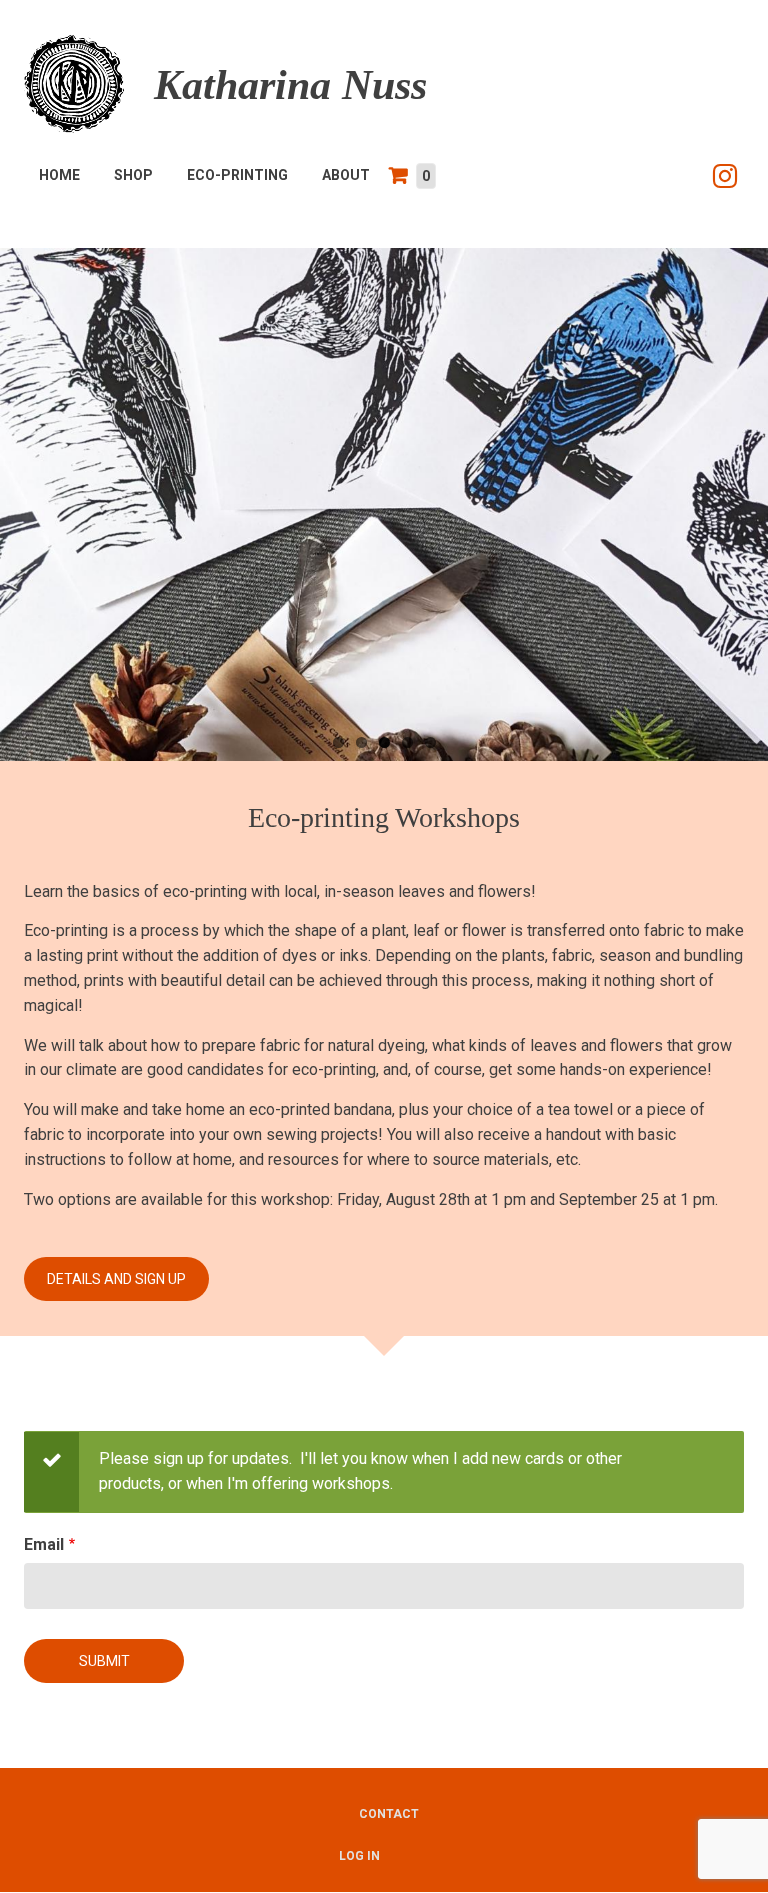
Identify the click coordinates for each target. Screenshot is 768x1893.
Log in (359, 1856)
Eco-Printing (237, 175)
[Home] (74, 82)
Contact (389, 1814)
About (346, 175)
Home (59, 175)
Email (44, 1544)
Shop (133, 175)
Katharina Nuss (290, 85)
